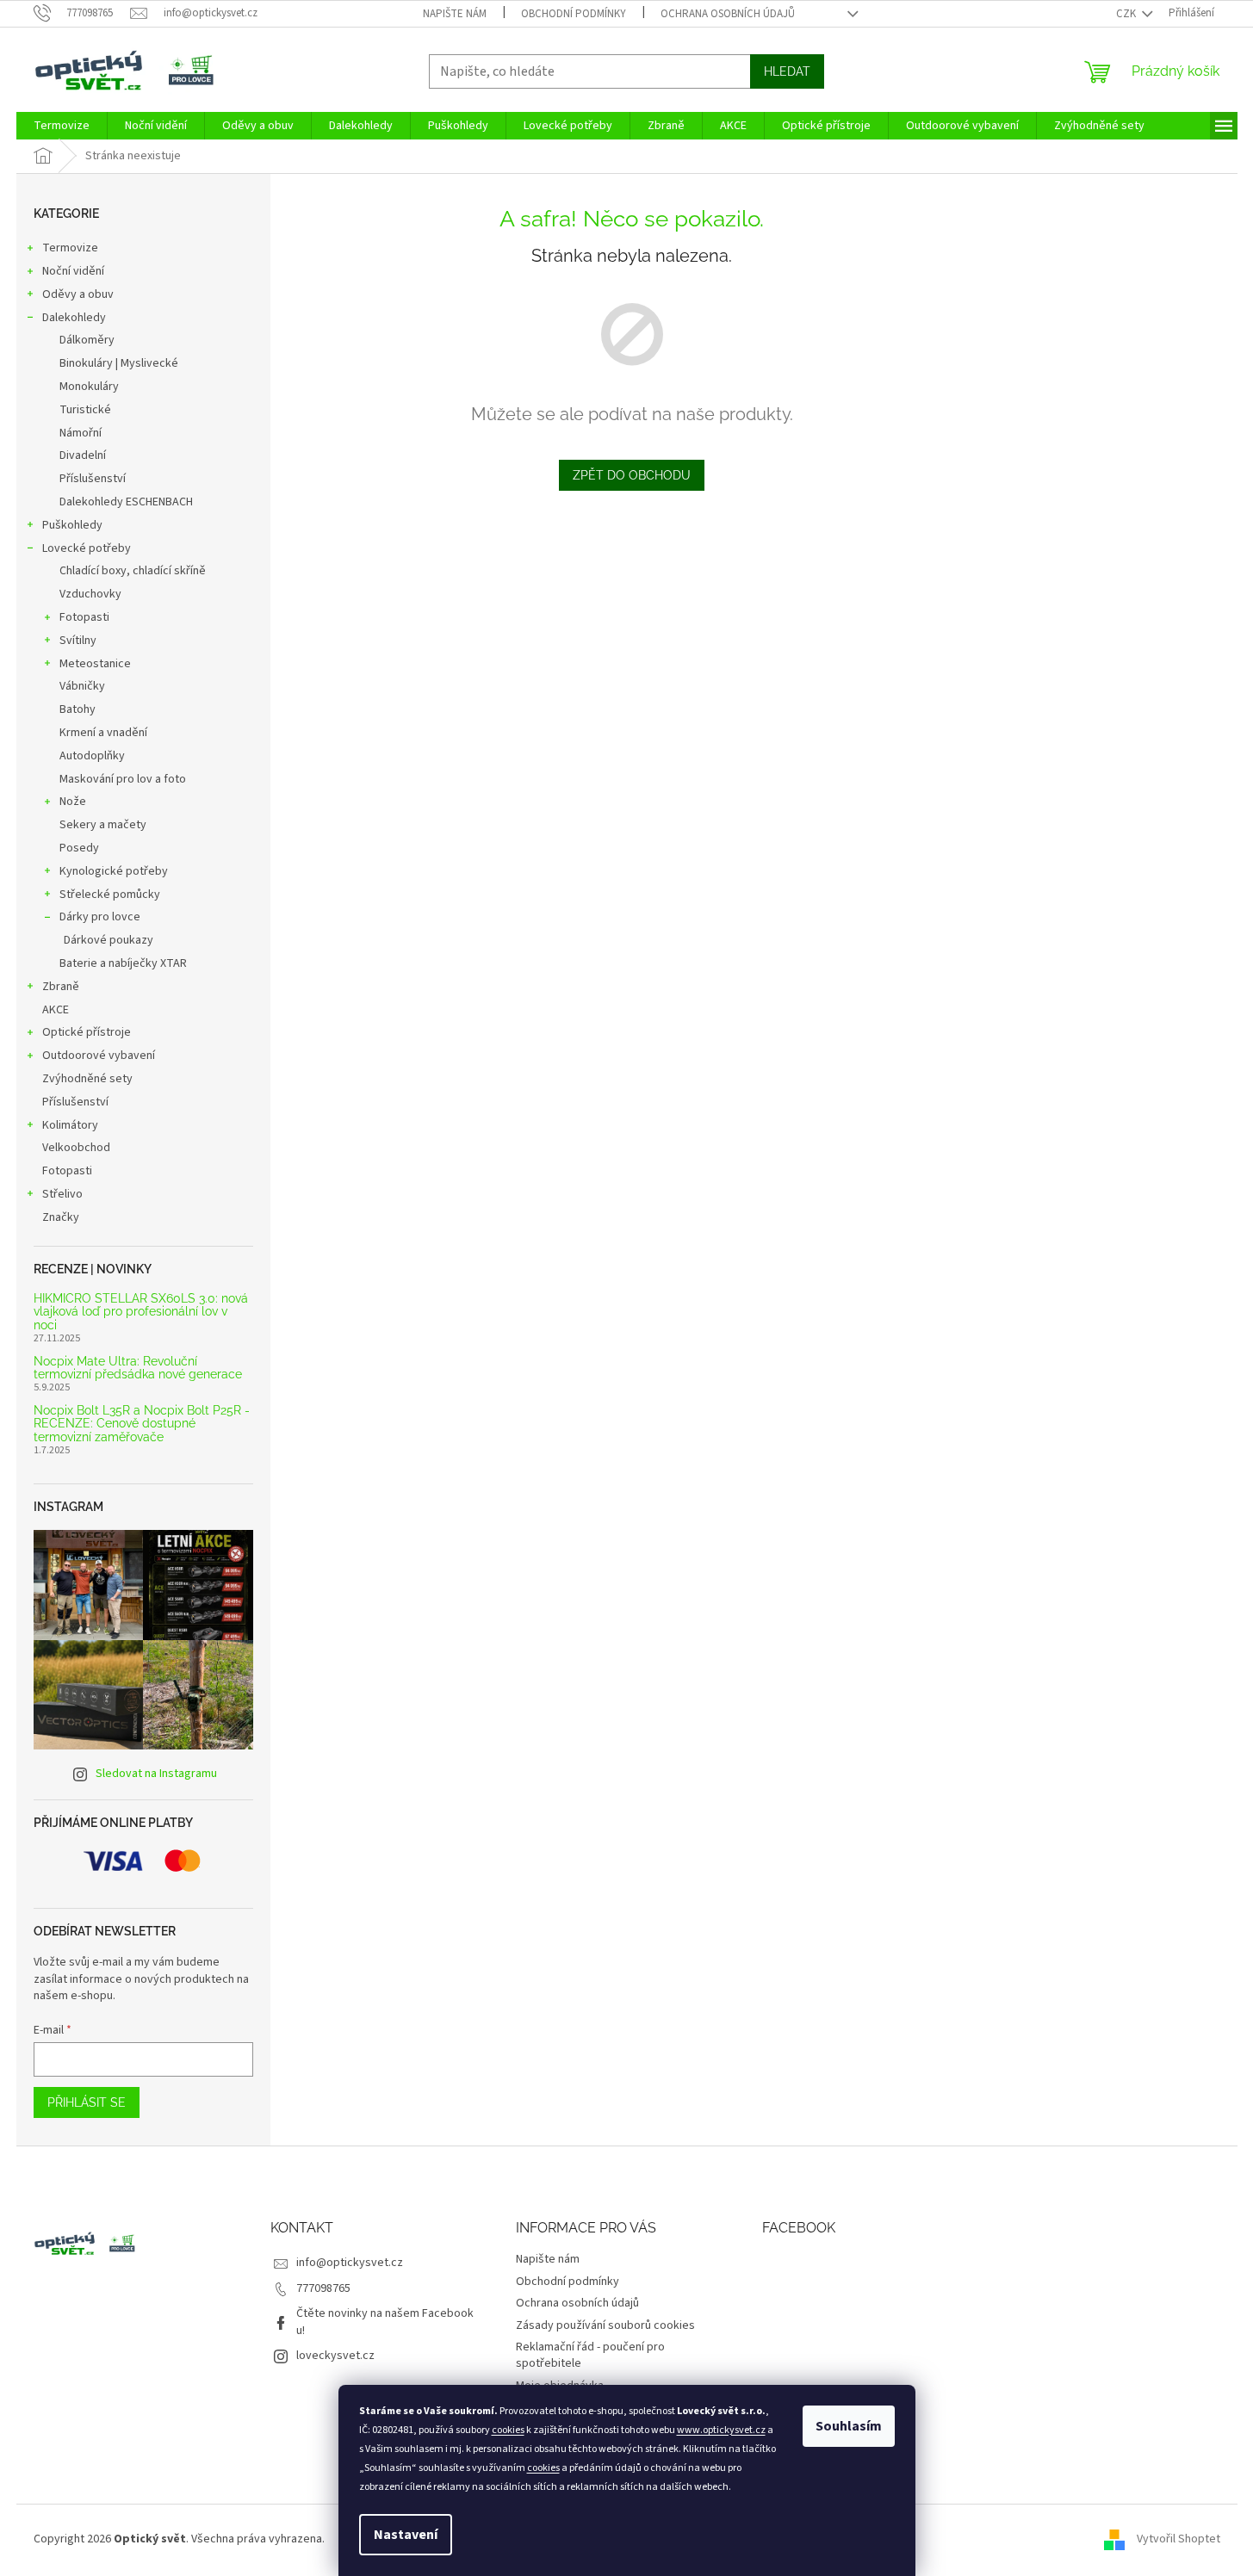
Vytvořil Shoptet (1179, 2539)
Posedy (79, 848)
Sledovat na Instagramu (156, 1774)
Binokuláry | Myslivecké (119, 363)
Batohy (78, 709)
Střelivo (62, 1194)
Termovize (70, 248)
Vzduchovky (90, 594)
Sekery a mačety (103, 825)
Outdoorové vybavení (99, 1056)
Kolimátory (70, 1125)
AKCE (56, 1010)
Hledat (787, 71)
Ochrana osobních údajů (728, 14)
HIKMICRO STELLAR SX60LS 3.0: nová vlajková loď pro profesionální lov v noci (141, 1312)
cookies (508, 2430)
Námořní (81, 433)
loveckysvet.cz (335, 2356)
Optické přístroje (87, 1032)
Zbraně (61, 987)
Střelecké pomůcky (110, 895)
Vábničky (82, 686)
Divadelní (83, 455)
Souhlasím (849, 2426)
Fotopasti (84, 617)
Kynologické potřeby (114, 871)
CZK (1127, 14)
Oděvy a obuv (78, 294)
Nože (73, 802)
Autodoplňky (92, 756)
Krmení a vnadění (103, 733)
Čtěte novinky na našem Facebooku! (385, 2322)
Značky (61, 1217)
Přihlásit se (87, 2102)
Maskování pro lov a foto (123, 779)
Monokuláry (89, 387)
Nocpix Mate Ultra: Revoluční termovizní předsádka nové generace (138, 1368)
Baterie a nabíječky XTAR (123, 963)
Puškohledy (72, 525)
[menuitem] (62, 126)
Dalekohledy (74, 318)
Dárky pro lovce (100, 917)
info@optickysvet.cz (350, 2263)
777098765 (323, 2288)
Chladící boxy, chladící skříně (133, 571)
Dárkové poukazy (109, 940)
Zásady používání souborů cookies (605, 2325)
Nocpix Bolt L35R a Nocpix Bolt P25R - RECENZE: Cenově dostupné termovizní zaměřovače (142, 1424)
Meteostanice (95, 664)
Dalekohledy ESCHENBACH (126, 502)
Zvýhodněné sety (87, 1079)
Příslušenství (93, 479)
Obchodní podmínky (574, 14)
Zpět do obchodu (632, 475)
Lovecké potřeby (87, 548)
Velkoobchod (76, 1148)
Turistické (85, 410)
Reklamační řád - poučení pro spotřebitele (590, 2355)
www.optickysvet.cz (721, 2430)
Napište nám (455, 14)
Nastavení (406, 2535)
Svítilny (78, 641)
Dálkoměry (87, 340)
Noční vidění (73, 271)
